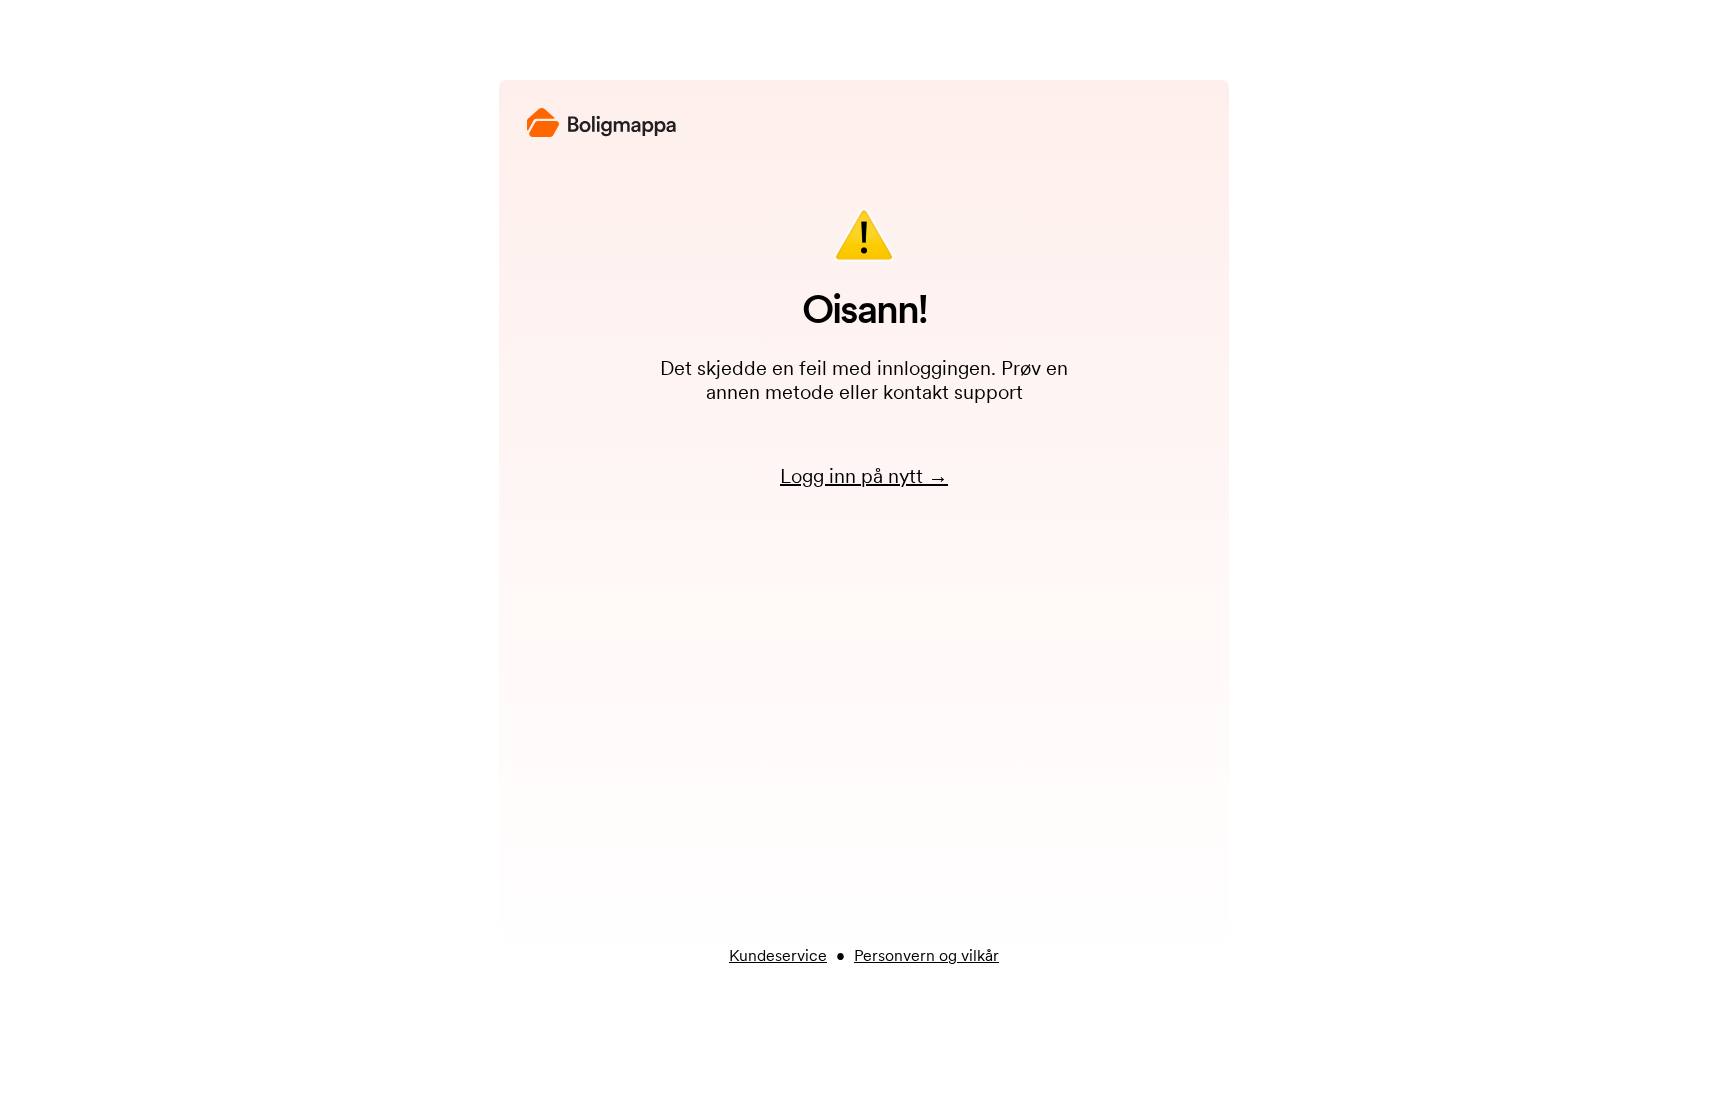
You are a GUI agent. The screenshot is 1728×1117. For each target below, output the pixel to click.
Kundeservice (778, 955)
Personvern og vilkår (926, 955)
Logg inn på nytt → (864, 476)
